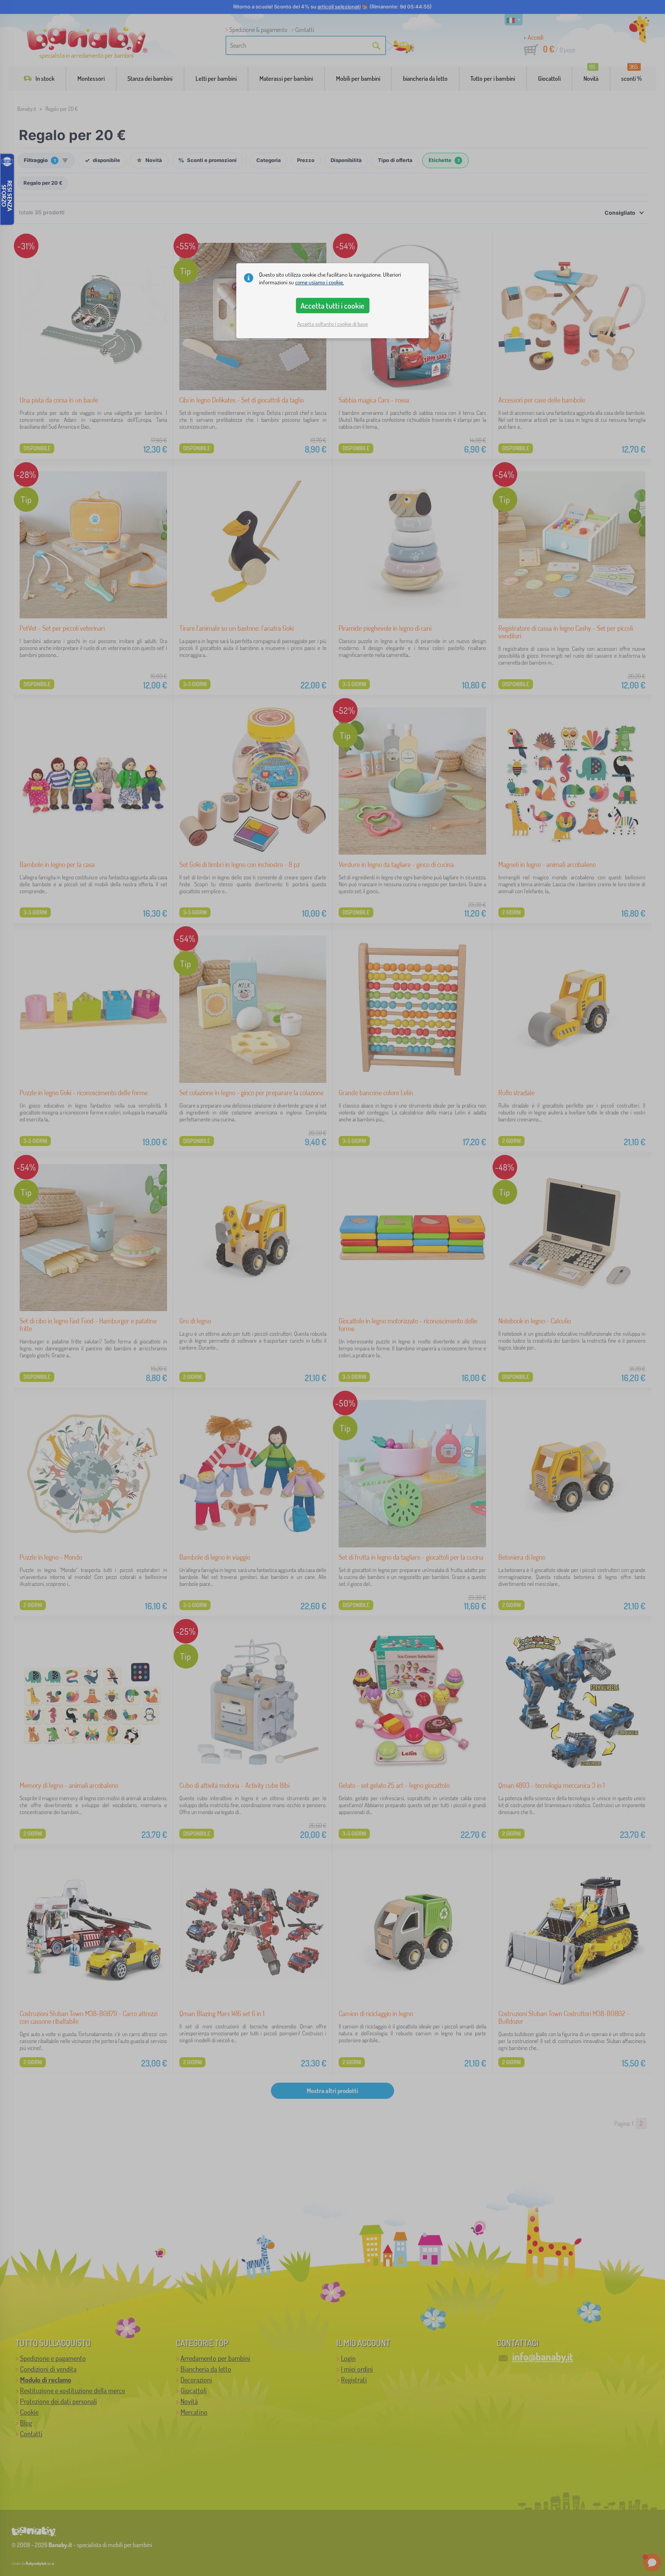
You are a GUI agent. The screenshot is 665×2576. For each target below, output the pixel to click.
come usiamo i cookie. (320, 282)
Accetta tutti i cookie (332, 306)
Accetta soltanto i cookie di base (332, 324)
